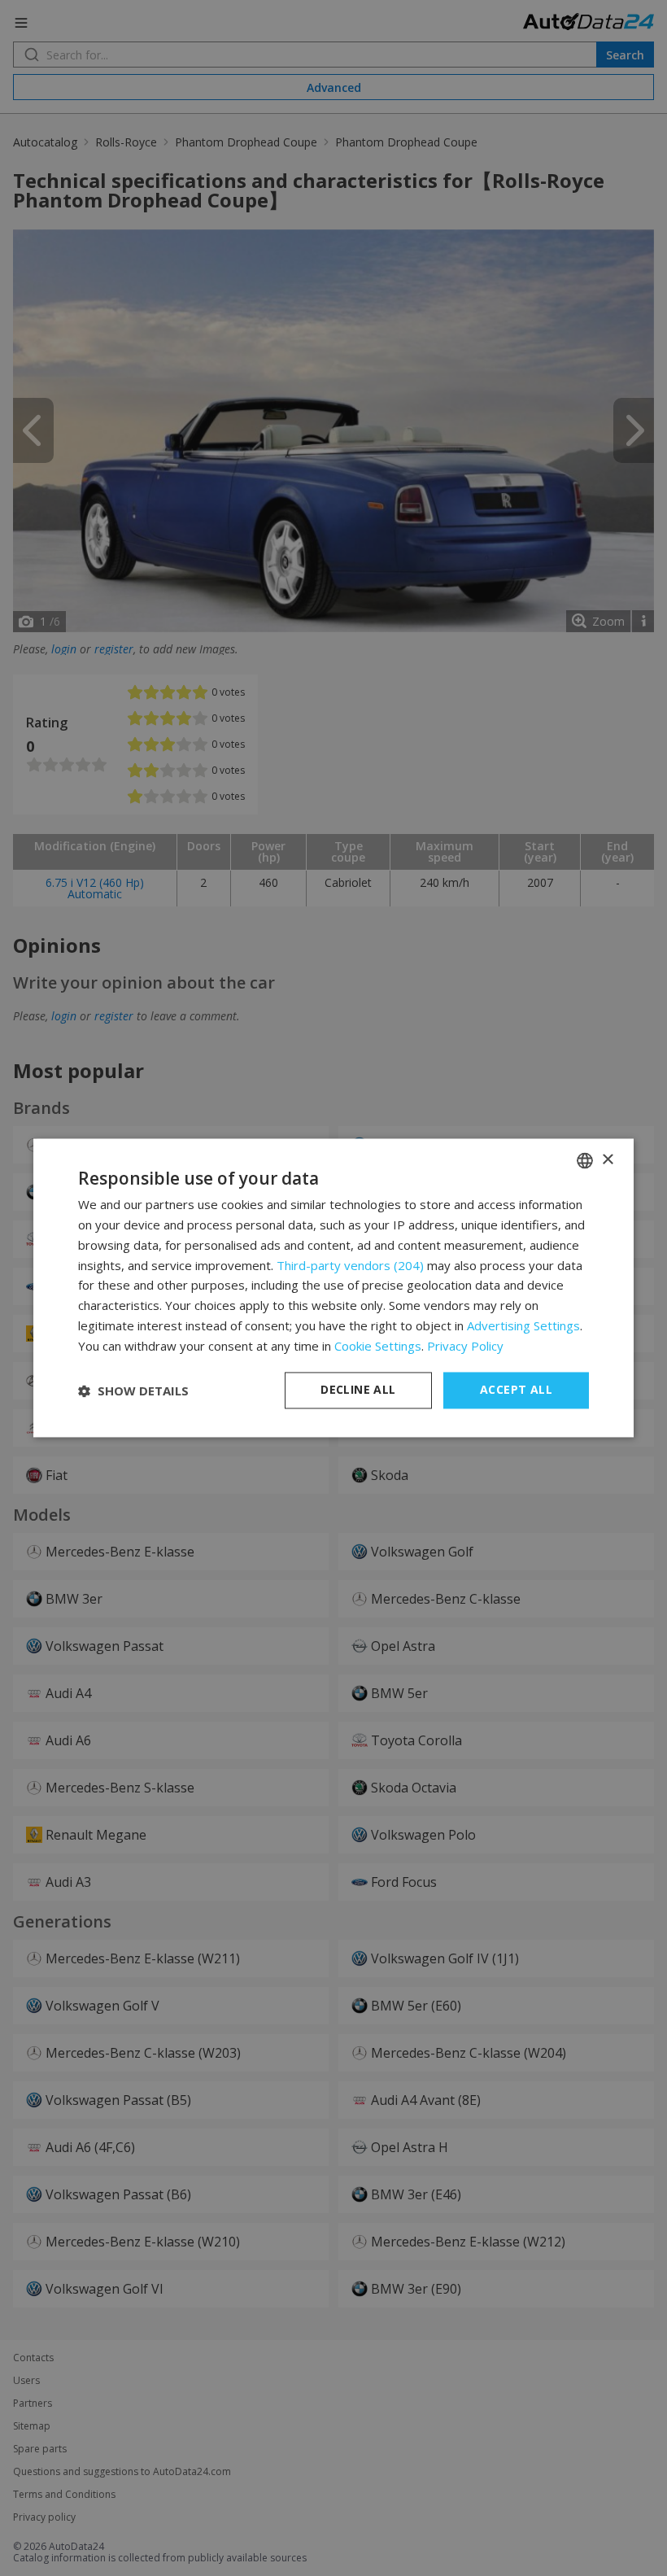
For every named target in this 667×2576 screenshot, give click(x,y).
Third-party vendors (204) (350, 1265)
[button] (133, 1391)
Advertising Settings (523, 1325)
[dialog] (333, 1288)
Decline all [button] (358, 1390)
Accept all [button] (516, 1390)
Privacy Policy (465, 1346)
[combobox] (585, 1160)
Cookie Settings (378, 1346)
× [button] (607, 1160)
